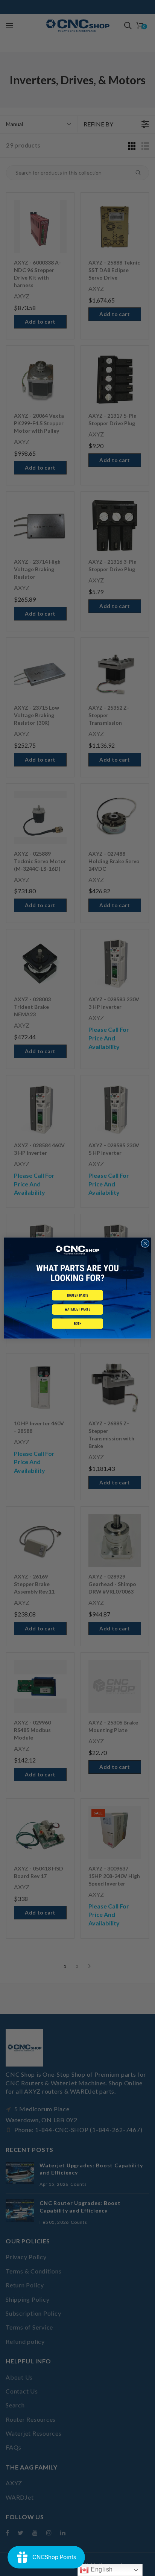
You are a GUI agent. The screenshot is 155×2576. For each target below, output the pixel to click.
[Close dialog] (145, 1243)
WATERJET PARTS (77, 1310)
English (101, 2569)
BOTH (78, 1324)
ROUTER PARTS (78, 1295)
